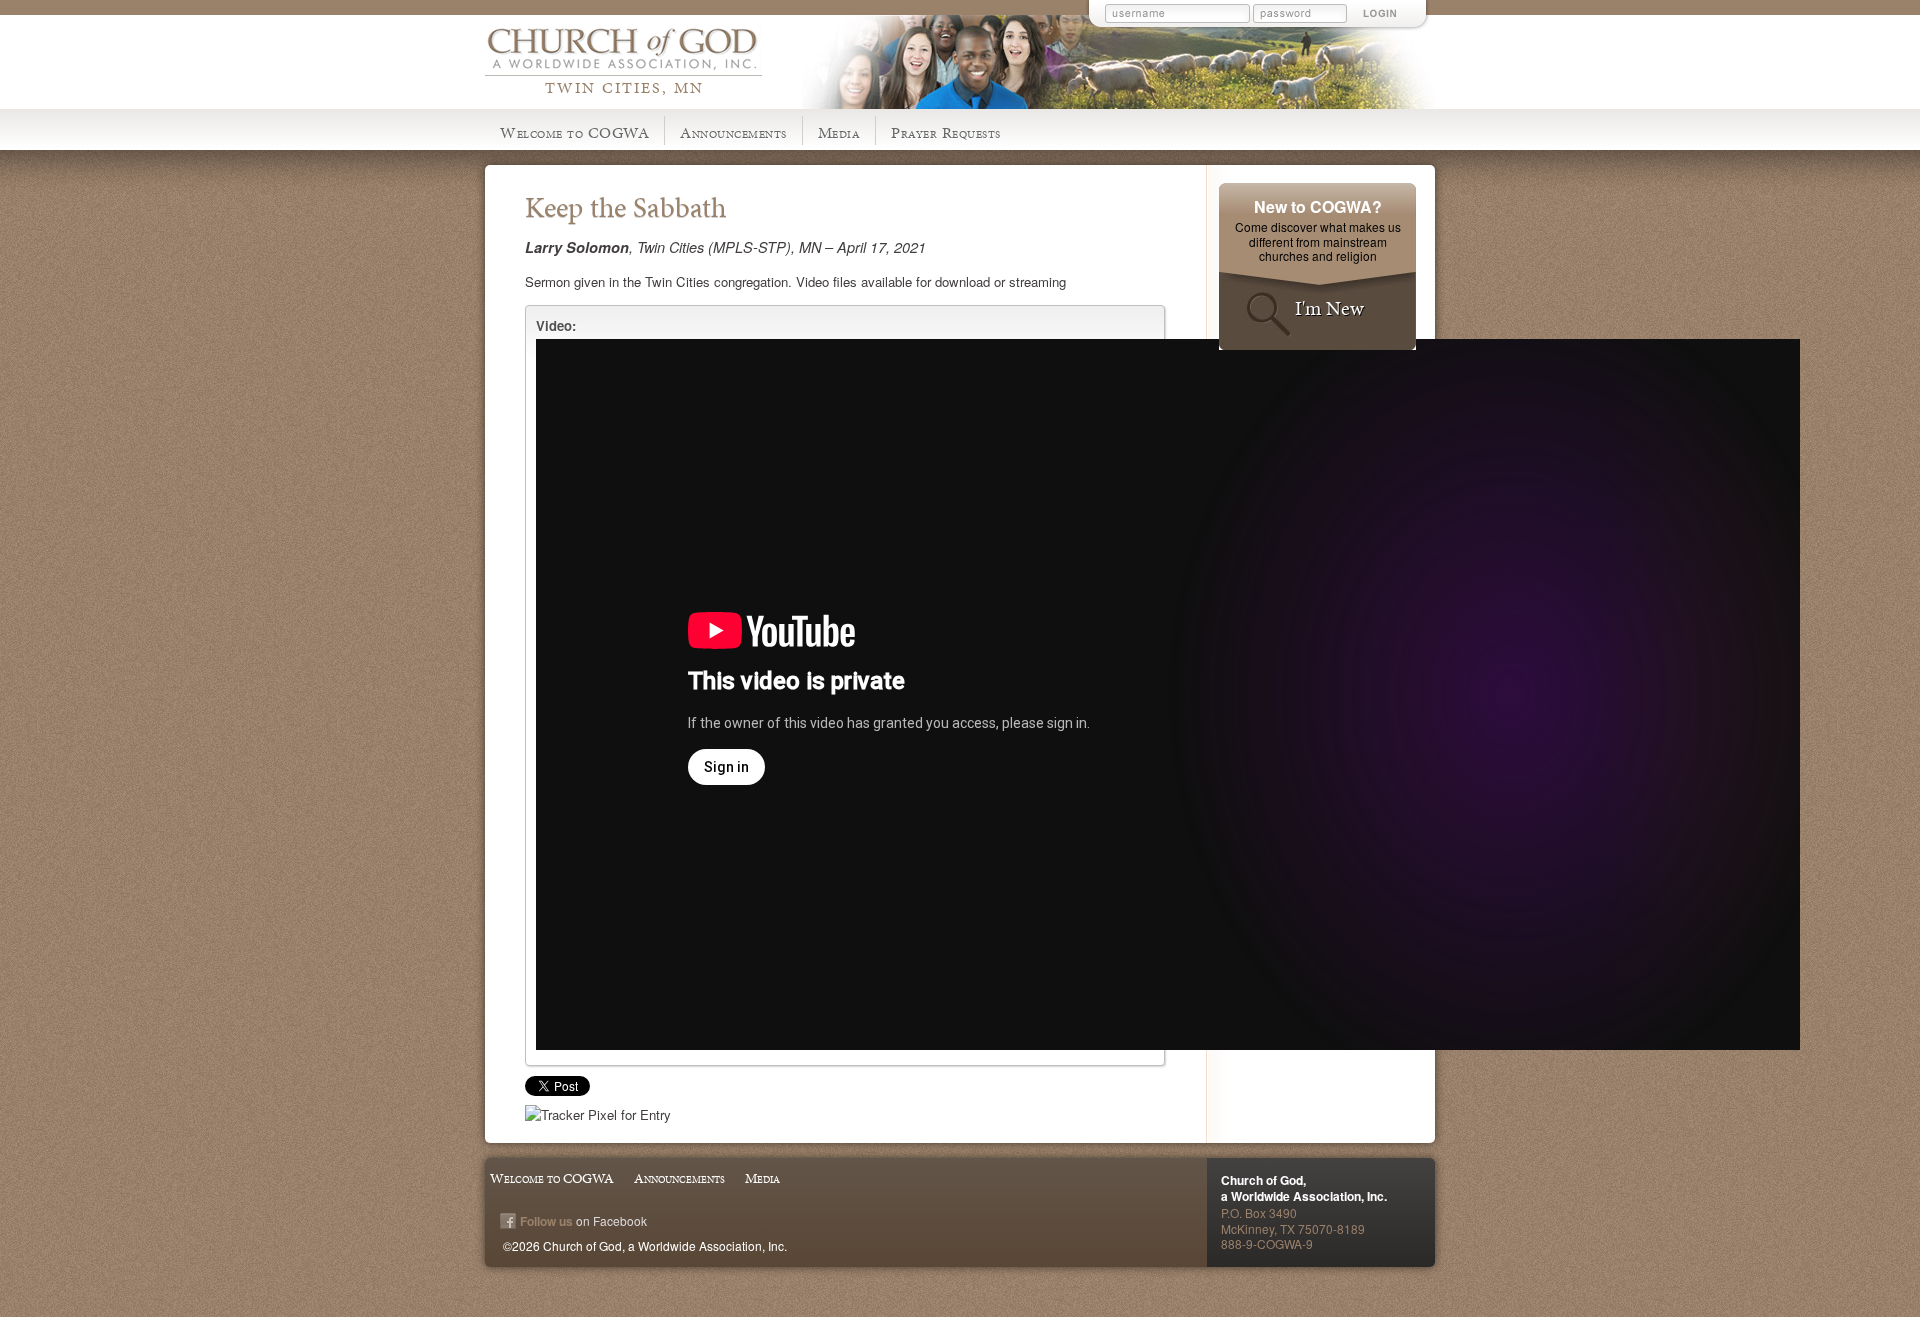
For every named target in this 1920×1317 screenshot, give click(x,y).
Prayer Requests (946, 132)
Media (839, 132)
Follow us (546, 1221)
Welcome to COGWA (574, 132)
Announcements (733, 132)
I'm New (1329, 308)
